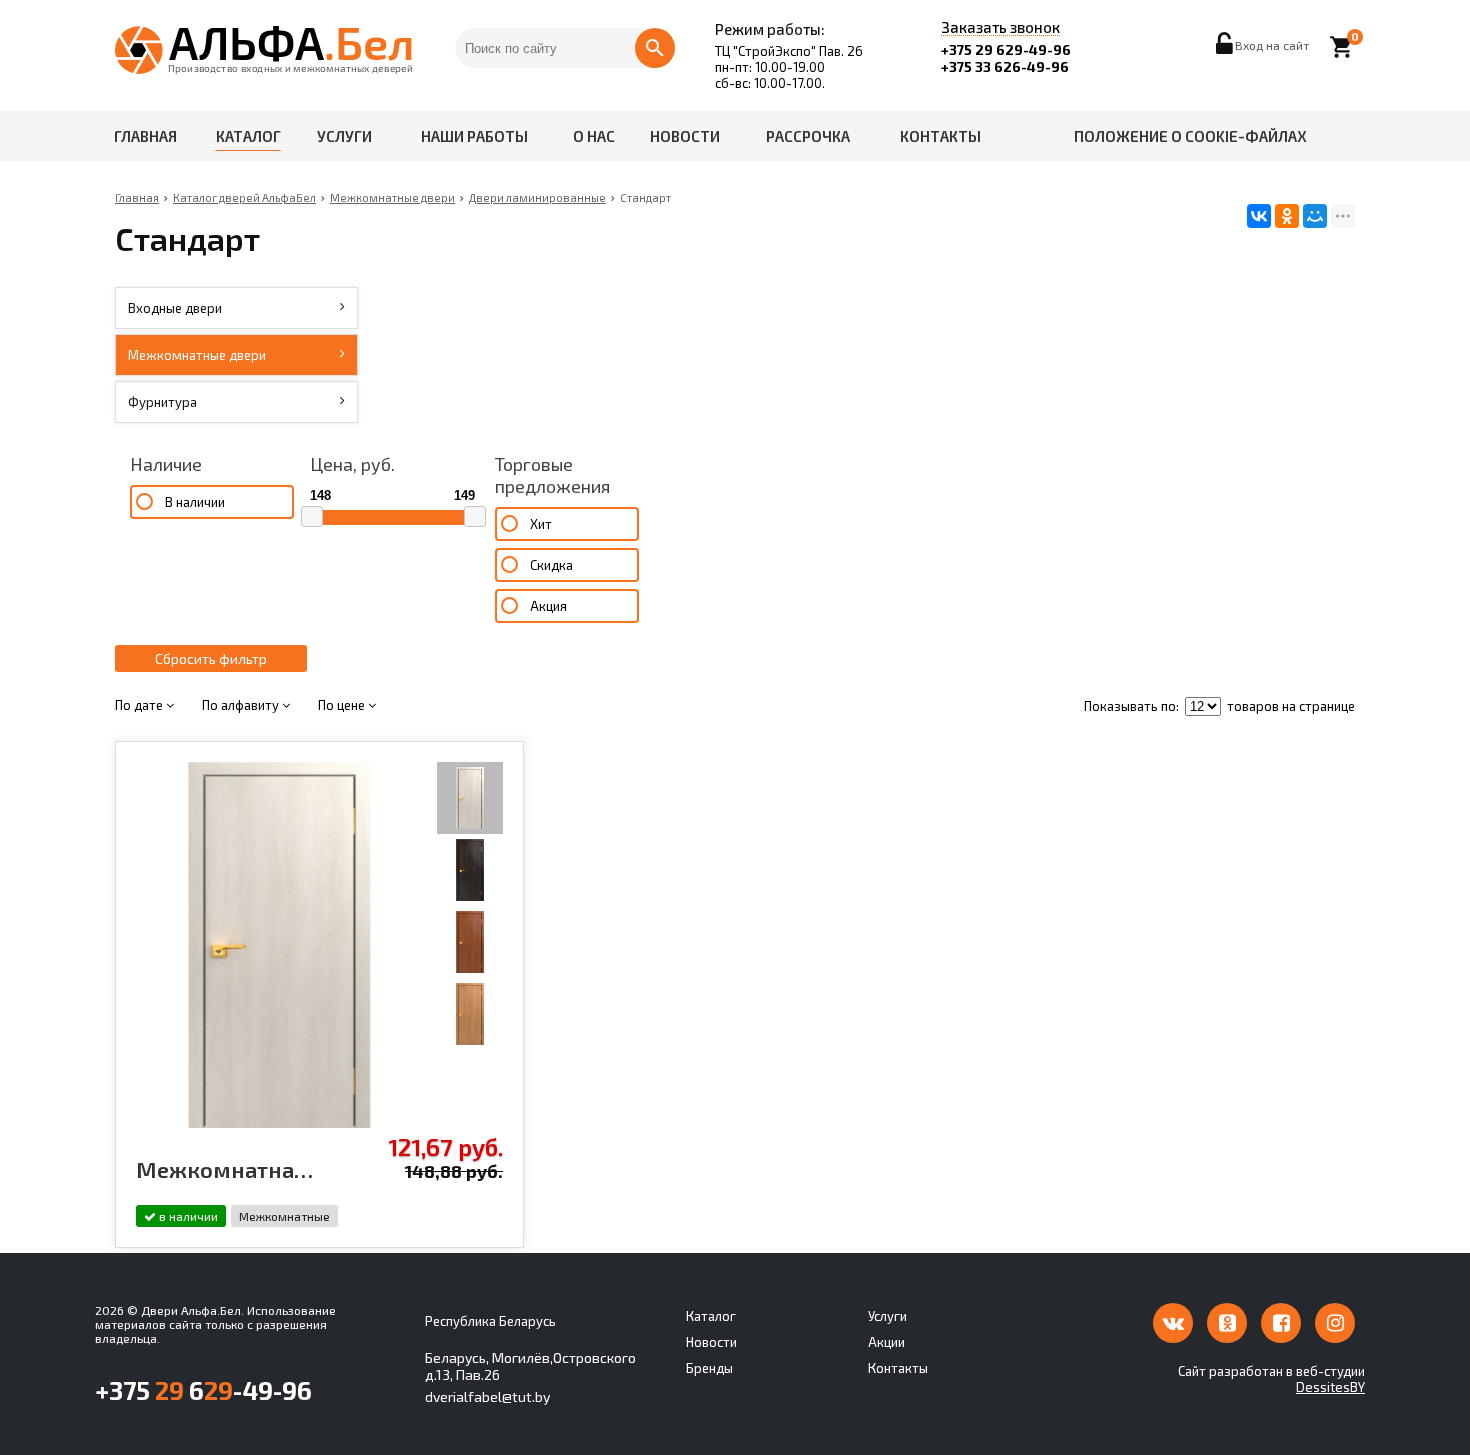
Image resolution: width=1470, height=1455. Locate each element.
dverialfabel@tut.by (487, 1396)
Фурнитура (162, 402)
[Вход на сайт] (1225, 49)
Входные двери (175, 308)
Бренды (709, 1368)
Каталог (248, 136)
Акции (886, 1342)
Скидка (551, 565)
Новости (685, 136)
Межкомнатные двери (197, 355)
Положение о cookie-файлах (1190, 136)
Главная (145, 136)
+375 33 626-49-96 (1005, 66)
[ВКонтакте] (1259, 216)
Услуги (344, 136)
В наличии (195, 502)
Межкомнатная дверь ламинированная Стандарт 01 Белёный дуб (228, 1169)
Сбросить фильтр (211, 658)
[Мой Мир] (1315, 216)
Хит (541, 524)
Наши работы (474, 136)
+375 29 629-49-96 (1006, 49)
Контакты (940, 136)
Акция (548, 606)
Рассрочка (808, 136)
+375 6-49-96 (203, 1390)
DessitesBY (1330, 1387)
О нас (594, 136)
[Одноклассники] (1287, 216)
